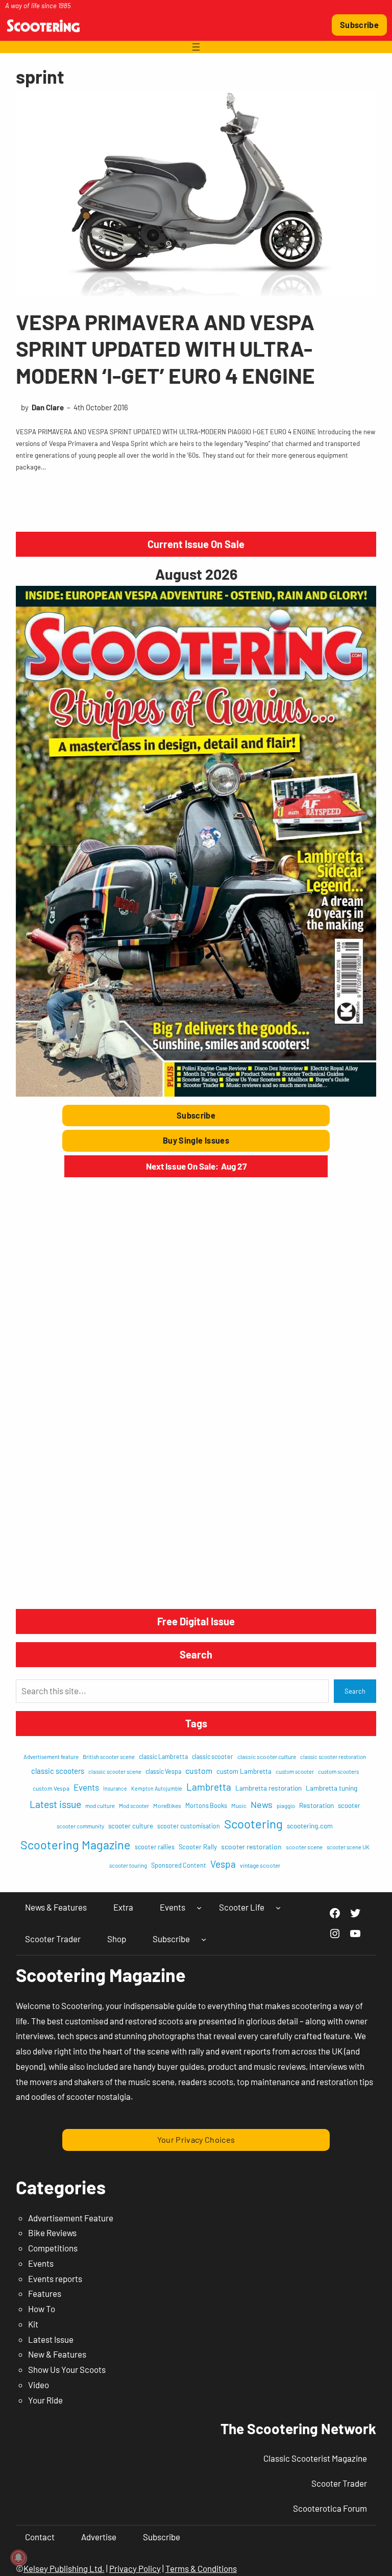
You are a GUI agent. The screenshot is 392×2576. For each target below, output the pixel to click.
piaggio (286, 1806)
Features (45, 2293)
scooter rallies (155, 1847)
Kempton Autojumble (157, 1788)
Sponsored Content (179, 1865)
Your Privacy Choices (196, 2139)
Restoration (316, 1805)
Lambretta (209, 1787)
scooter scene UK (348, 1847)
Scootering (253, 1824)
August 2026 (196, 574)
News (262, 1804)
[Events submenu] (199, 1908)
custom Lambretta (244, 1771)
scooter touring (128, 1865)
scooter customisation (189, 1826)
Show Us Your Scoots (67, 2369)
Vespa (223, 1864)
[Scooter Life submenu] (278, 1908)
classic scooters (58, 1771)
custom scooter (295, 1772)
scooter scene (304, 1847)
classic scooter (213, 1756)
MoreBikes (167, 1805)
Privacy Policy (135, 2568)
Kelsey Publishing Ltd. (64, 2568)
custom (199, 1770)
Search (355, 1691)
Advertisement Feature (71, 2218)
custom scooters (338, 1772)
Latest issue (55, 1804)
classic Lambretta (163, 1756)
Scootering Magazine (76, 1845)
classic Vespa (163, 1771)
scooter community (80, 1826)
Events (86, 1787)
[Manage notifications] (18, 2558)
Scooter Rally (198, 1847)
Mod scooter (134, 1806)
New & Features (57, 2354)
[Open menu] (196, 47)
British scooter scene (109, 1757)
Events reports (55, 2278)
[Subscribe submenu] (204, 1939)
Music (239, 1805)
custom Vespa (51, 1788)
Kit (33, 2324)
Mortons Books (206, 1805)
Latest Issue (51, 2339)
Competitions (53, 2248)
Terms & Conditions (201, 2568)
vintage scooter (260, 1865)
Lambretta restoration (268, 1788)
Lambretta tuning (332, 1788)
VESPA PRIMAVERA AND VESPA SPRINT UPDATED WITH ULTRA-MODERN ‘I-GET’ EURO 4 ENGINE (165, 348)
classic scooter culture (267, 1756)
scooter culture (131, 1826)
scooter (349, 1805)
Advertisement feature (51, 1757)
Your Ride (45, 2400)
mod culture (100, 1806)
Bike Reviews (52, 2233)
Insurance (115, 1788)
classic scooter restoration (333, 1757)
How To (42, 2309)
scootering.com (310, 1826)
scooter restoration (251, 1847)
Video (39, 2385)
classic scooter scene (115, 1772)
